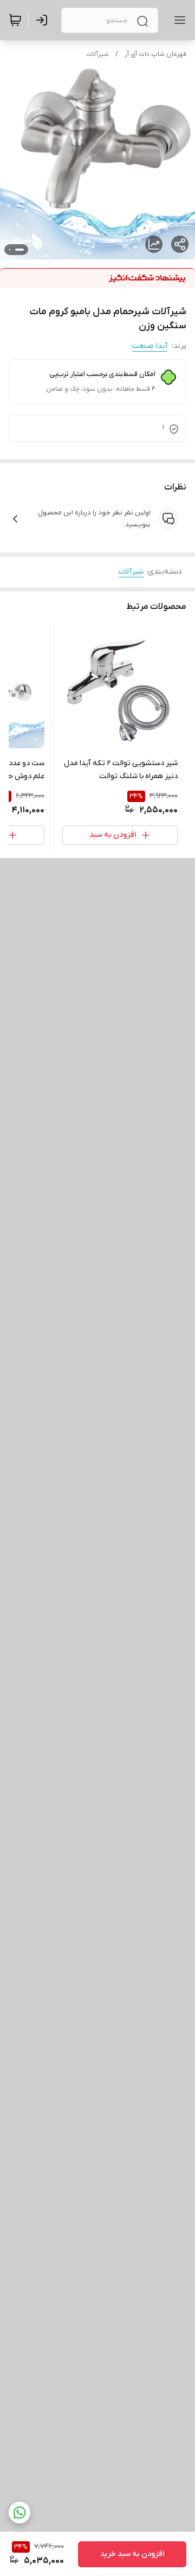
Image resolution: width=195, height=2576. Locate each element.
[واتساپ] (19, 2513)
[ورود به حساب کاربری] (44, 20)
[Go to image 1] (19, 250)
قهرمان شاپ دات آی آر (155, 54)
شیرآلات (97, 54)
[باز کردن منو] (178, 20)
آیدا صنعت (149, 346)
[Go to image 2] (10, 250)
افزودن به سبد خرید (132, 2554)
